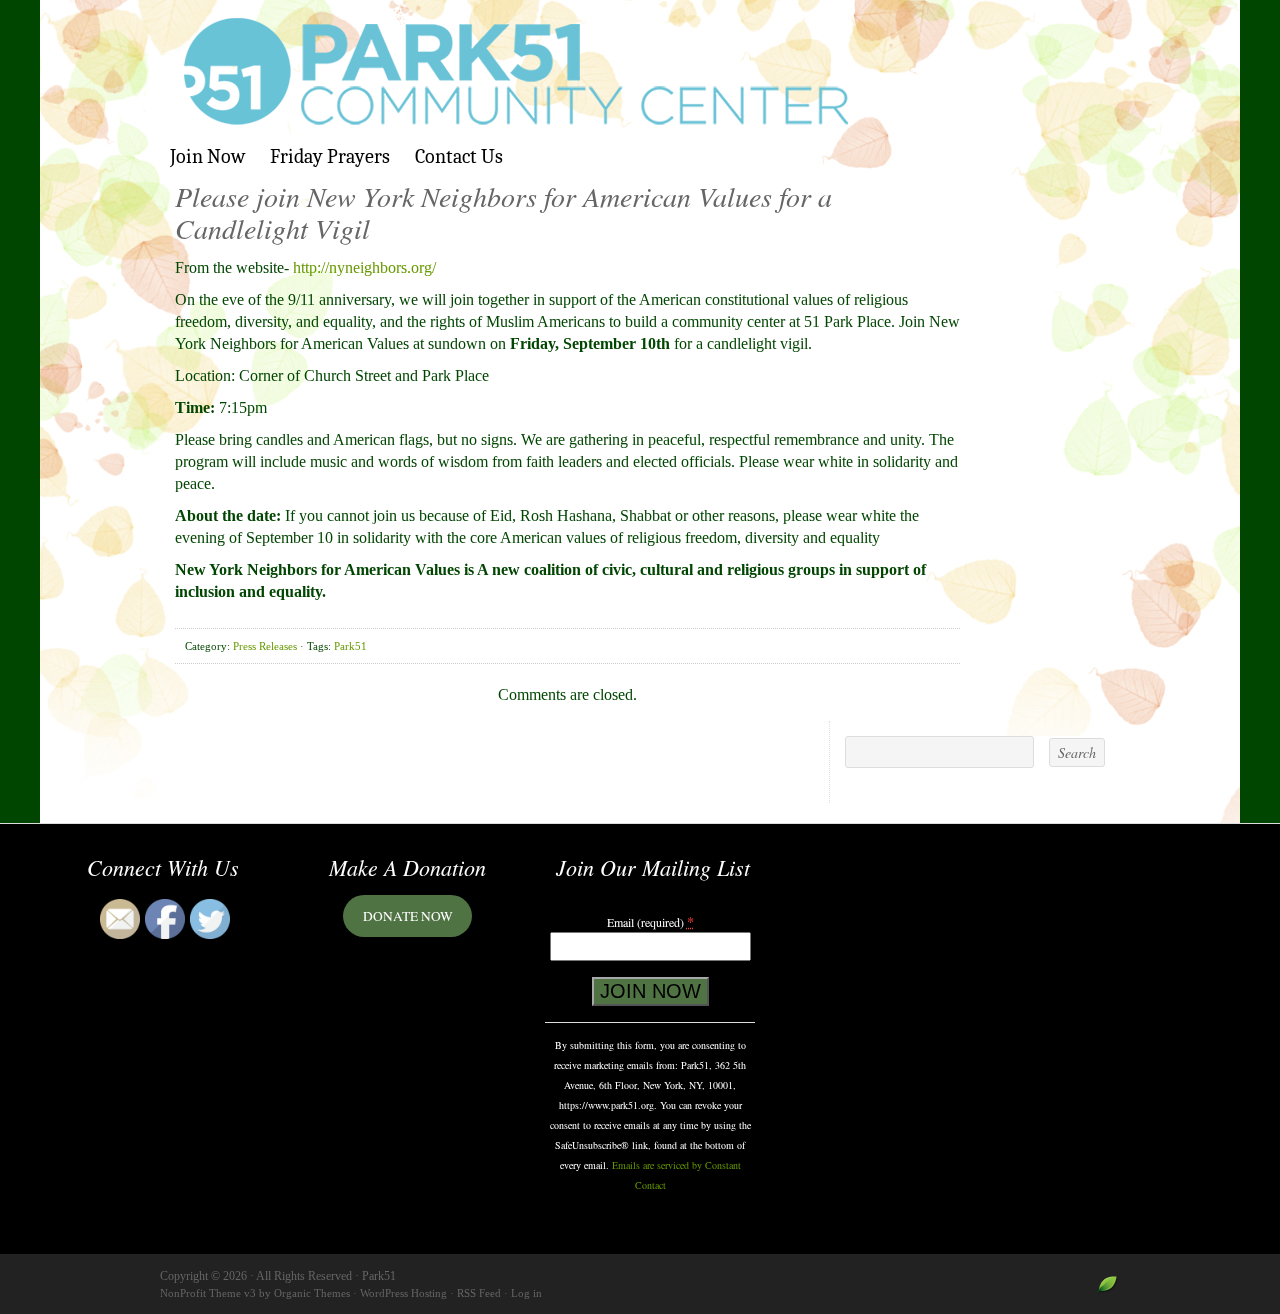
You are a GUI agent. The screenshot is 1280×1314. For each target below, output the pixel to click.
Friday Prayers (330, 156)
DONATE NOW (408, 916)
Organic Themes (312, 1293)
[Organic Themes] (1107, 1291)
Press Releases (265, 646)
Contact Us (459, 156)
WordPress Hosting (403, 1293)
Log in (526, 1293)
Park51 (640, 72)
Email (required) (650, 921)
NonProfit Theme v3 (208, 1293)
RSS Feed (479, 1293)
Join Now (207, 156)
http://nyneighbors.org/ (364, 267)
